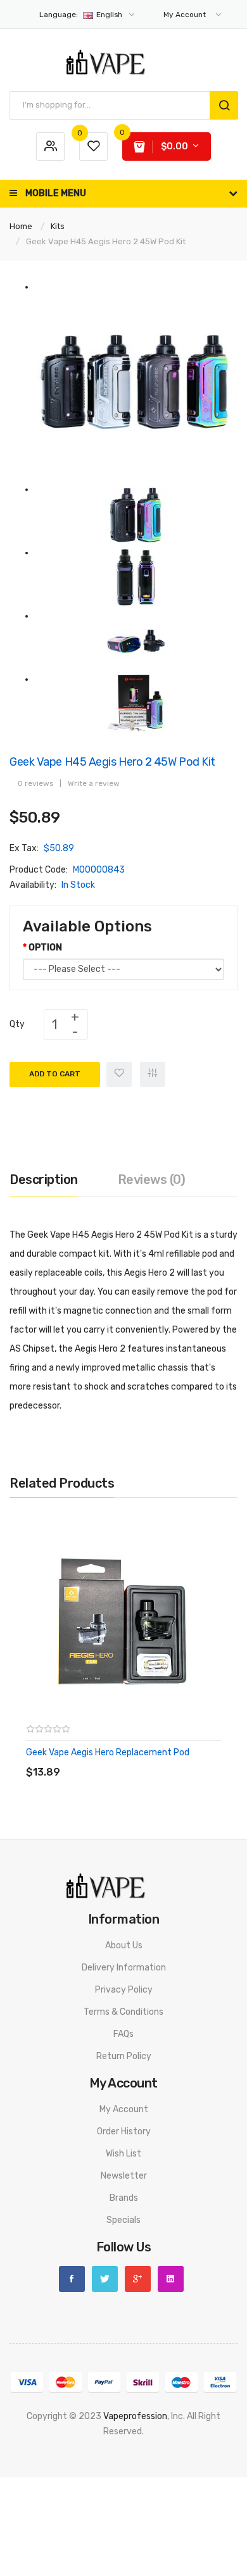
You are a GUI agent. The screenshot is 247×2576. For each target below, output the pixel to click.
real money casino (112, 2538)
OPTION (45, 948)
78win (163, 2447)
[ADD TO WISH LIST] (142, 1759)
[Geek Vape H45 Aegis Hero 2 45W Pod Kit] (136, 381)
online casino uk (150, 2492)
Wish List (123, 2154)
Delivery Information (124, 1968)
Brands (124, 2198)
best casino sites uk (145, 2507)
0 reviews (35, 783)
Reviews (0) (152, 1179)
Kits (58, 226)
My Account (124, 2109)
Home (21, 226)
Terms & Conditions (123, 2012)
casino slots (64, 2523)
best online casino (182, 2462)
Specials (123, 2220)
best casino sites (164, 2553)
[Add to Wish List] (119, 1074)
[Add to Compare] (153, 1074)
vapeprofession (135, 2416)
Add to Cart (55, 1074)
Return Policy (124, 2056)
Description (44, 1179)
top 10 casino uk (70, 2553)
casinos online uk (191, 2523)
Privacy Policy (124, 1990)
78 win (112, 2477)
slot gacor (100, 2462)
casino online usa (64, 2477)
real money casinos (165, 2477)
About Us (124, 1945)
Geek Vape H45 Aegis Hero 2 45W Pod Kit (106, 241)
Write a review (94, 783)
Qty (17, 1024)
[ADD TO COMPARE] (117, 1759)
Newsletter (124, 2176)
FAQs (123, 2034)
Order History (124, 2131)
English (82, 15)
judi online (57, 2492)
